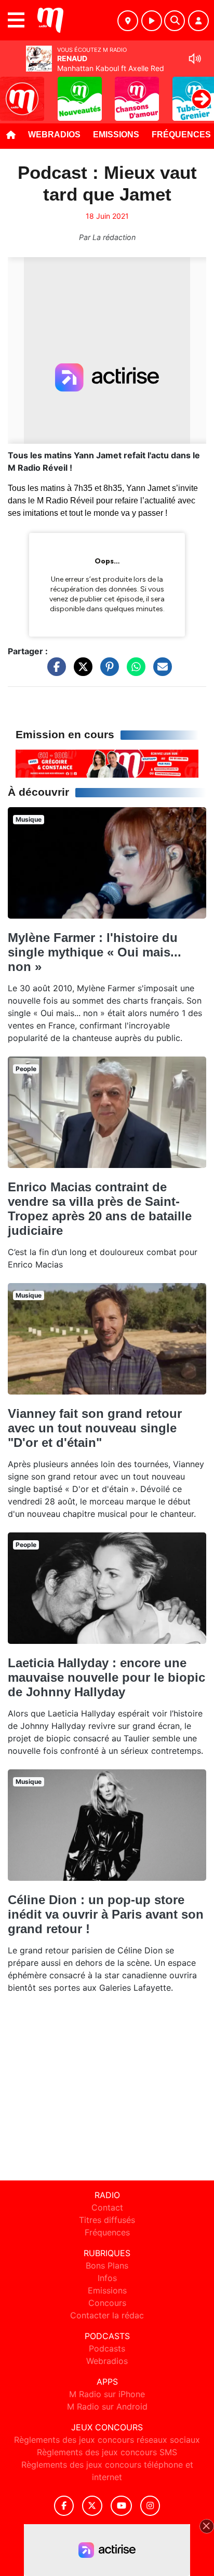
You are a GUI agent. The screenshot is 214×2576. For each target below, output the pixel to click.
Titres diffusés (107, 2220)
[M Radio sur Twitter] (92, 2506)
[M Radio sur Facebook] (64, 2506)
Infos (107, 2278)
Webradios (54, 135)
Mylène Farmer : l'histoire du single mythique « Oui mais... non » (95, 952)
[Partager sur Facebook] (54, 672)
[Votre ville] (128, 21)
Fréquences (107, 2232)
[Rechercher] (175, 21)
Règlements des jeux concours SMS (107, 2452)
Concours (107, 2303)
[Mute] (195, 59)
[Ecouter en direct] (152, 21)
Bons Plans (107, 2265)
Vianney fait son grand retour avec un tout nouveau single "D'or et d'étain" (95, 1428)
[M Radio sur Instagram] (150, 2506)
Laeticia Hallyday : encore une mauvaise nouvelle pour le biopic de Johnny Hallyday (106, 1677)
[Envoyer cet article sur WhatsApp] (133, 672)
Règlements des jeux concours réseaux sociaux (107, 2440)
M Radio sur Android (107, 2406)
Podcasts (107, 2348)
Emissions (116, 135)
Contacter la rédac (107, 2315)
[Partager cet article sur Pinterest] (107, 672)
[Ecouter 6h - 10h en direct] (107, 763)
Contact (107, 2207)
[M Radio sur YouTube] (121, 2506)
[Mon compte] (198, 21)
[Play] (14, 91)
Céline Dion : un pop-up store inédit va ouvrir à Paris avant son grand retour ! (106, 1914)
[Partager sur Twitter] (81, 672)
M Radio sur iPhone (107, 2394)
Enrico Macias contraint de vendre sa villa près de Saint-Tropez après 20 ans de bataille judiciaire (100, 1209)
